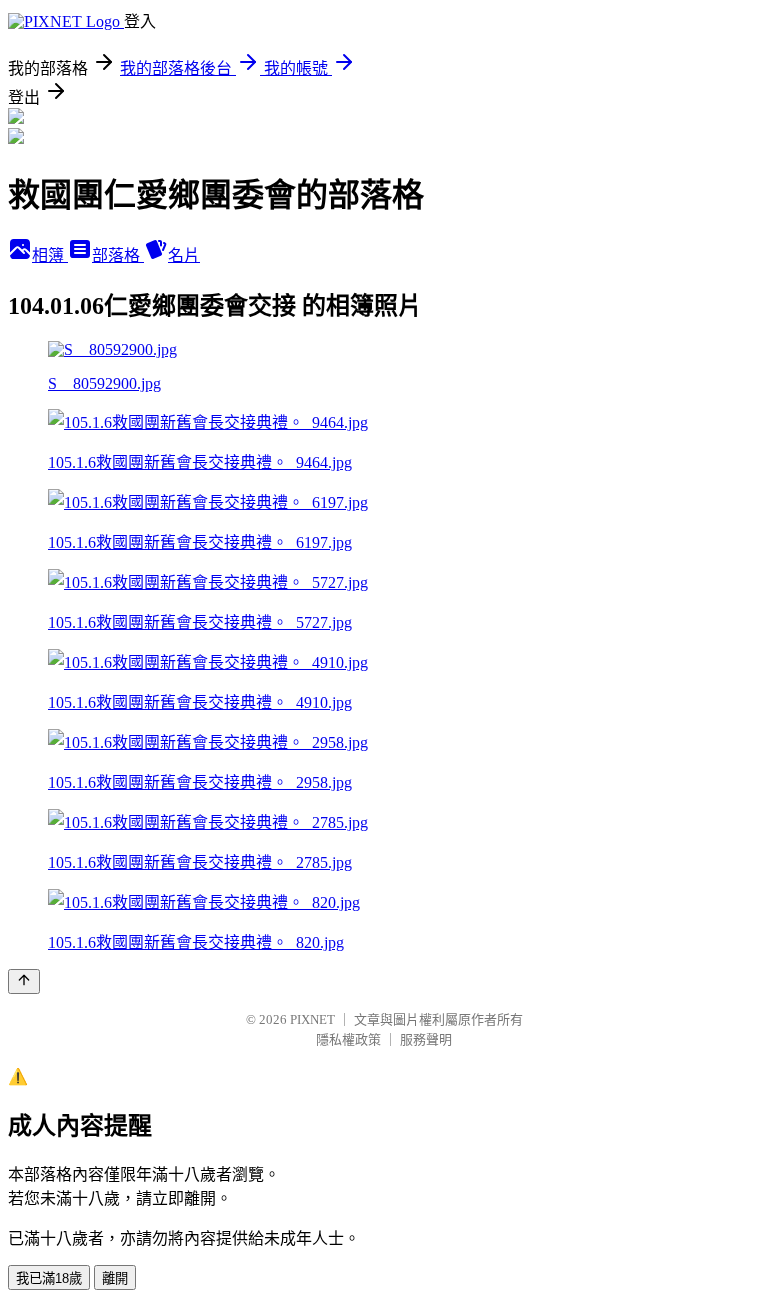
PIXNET (312, 1019)
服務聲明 (426, 1039)
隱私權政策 (348, 1039)
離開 (115, 1278)
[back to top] (24, 981)
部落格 (118, 255)
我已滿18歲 (49, 1278)
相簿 (50, 255)
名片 (184, 255)
